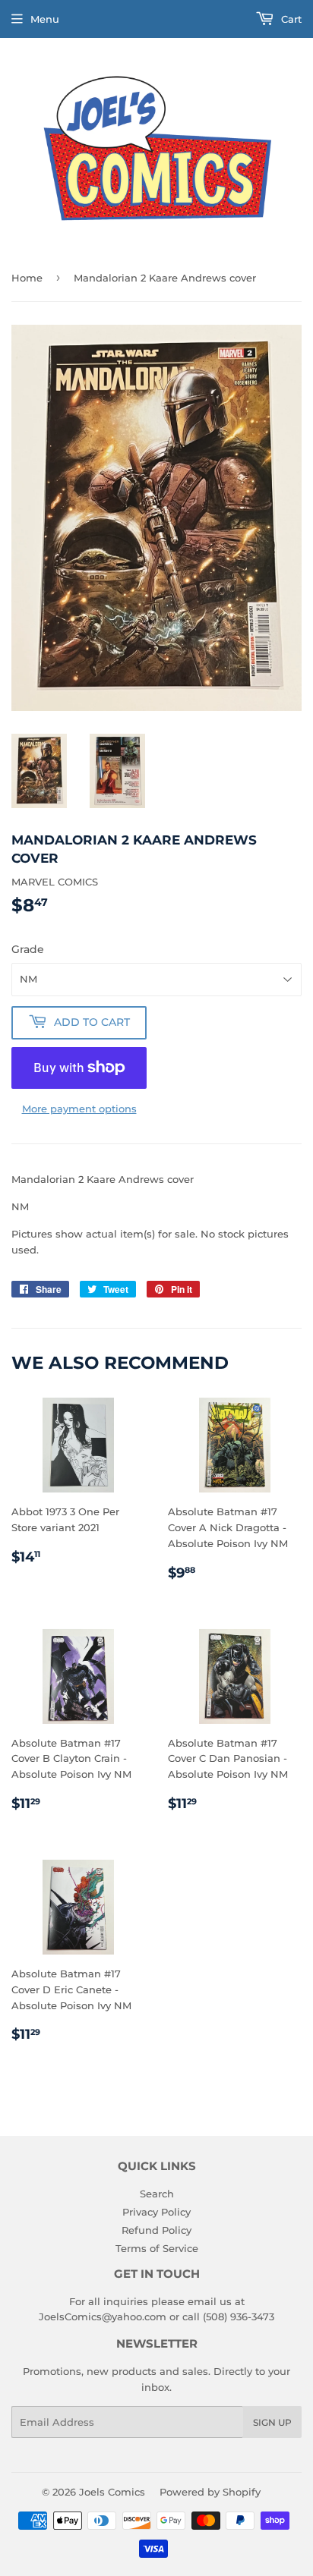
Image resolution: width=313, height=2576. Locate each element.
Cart (290, 19)
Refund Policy (156, 2230)
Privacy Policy (156, 2212)
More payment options (79, 1109)
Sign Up (272, 2422)
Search (157, 2194)
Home (27, 278)
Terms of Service (157, 2248)
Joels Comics (112, 2492)
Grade (28, 949)
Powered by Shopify (210, 2492)
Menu (45, 19)
